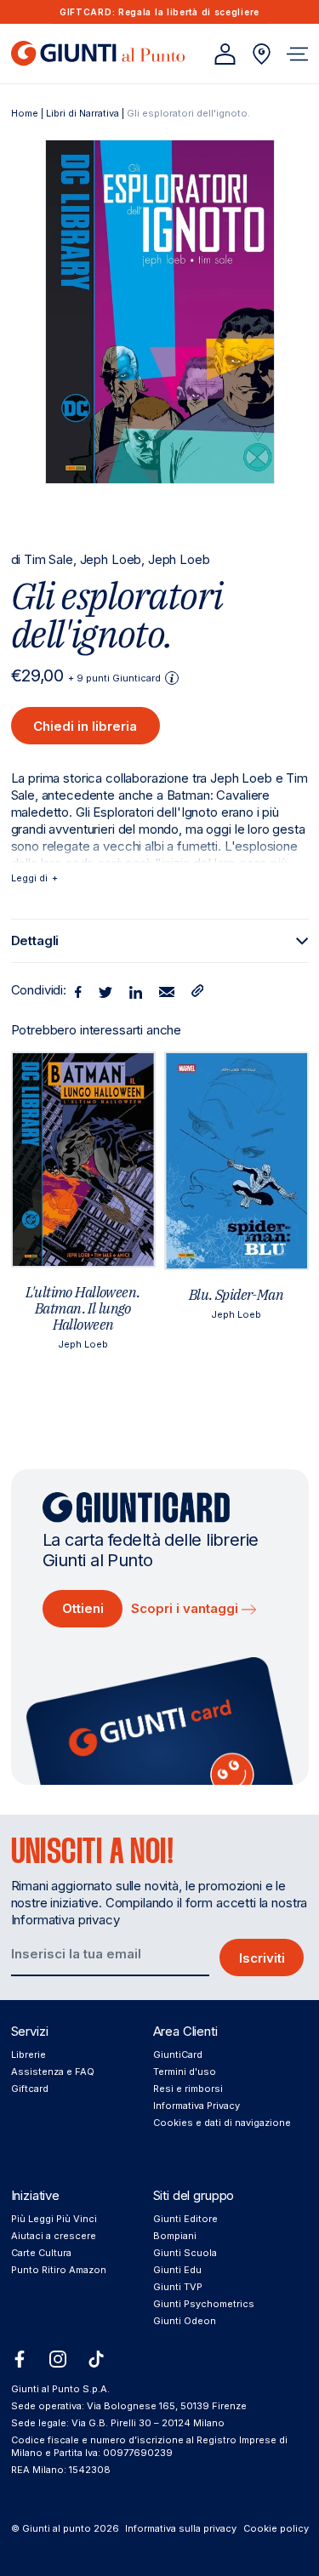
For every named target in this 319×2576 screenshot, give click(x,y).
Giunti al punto (57, 2528)
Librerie (28, 2055)
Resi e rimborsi (188, 2089)
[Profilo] (225, 54)
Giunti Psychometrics (204, 2304)
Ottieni (83, 1608)
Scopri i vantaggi (186, 1608)
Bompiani (175, 2236)
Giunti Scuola (185, 2253)
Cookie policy (276, 2528)
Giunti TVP (178, 2287)
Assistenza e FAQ (53, 2072)
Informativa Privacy (197, 2106)
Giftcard (30, 2089)
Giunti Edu (177, 2270)
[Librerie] (262, 54)
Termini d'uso (185, 2072)
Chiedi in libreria (85, 726)
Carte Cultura (41, 2253)
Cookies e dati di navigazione (222, 2123)
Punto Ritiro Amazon (59, 2270)
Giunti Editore (185, 2219)
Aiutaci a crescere (54, 2236)
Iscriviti (262, 1958)
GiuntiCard (178, 2055)
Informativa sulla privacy (181, 2528)
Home (25, 113)
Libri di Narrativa (83, 113)
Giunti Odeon (185, 2321)
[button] (297, 54)
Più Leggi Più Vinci (54, 2219)
